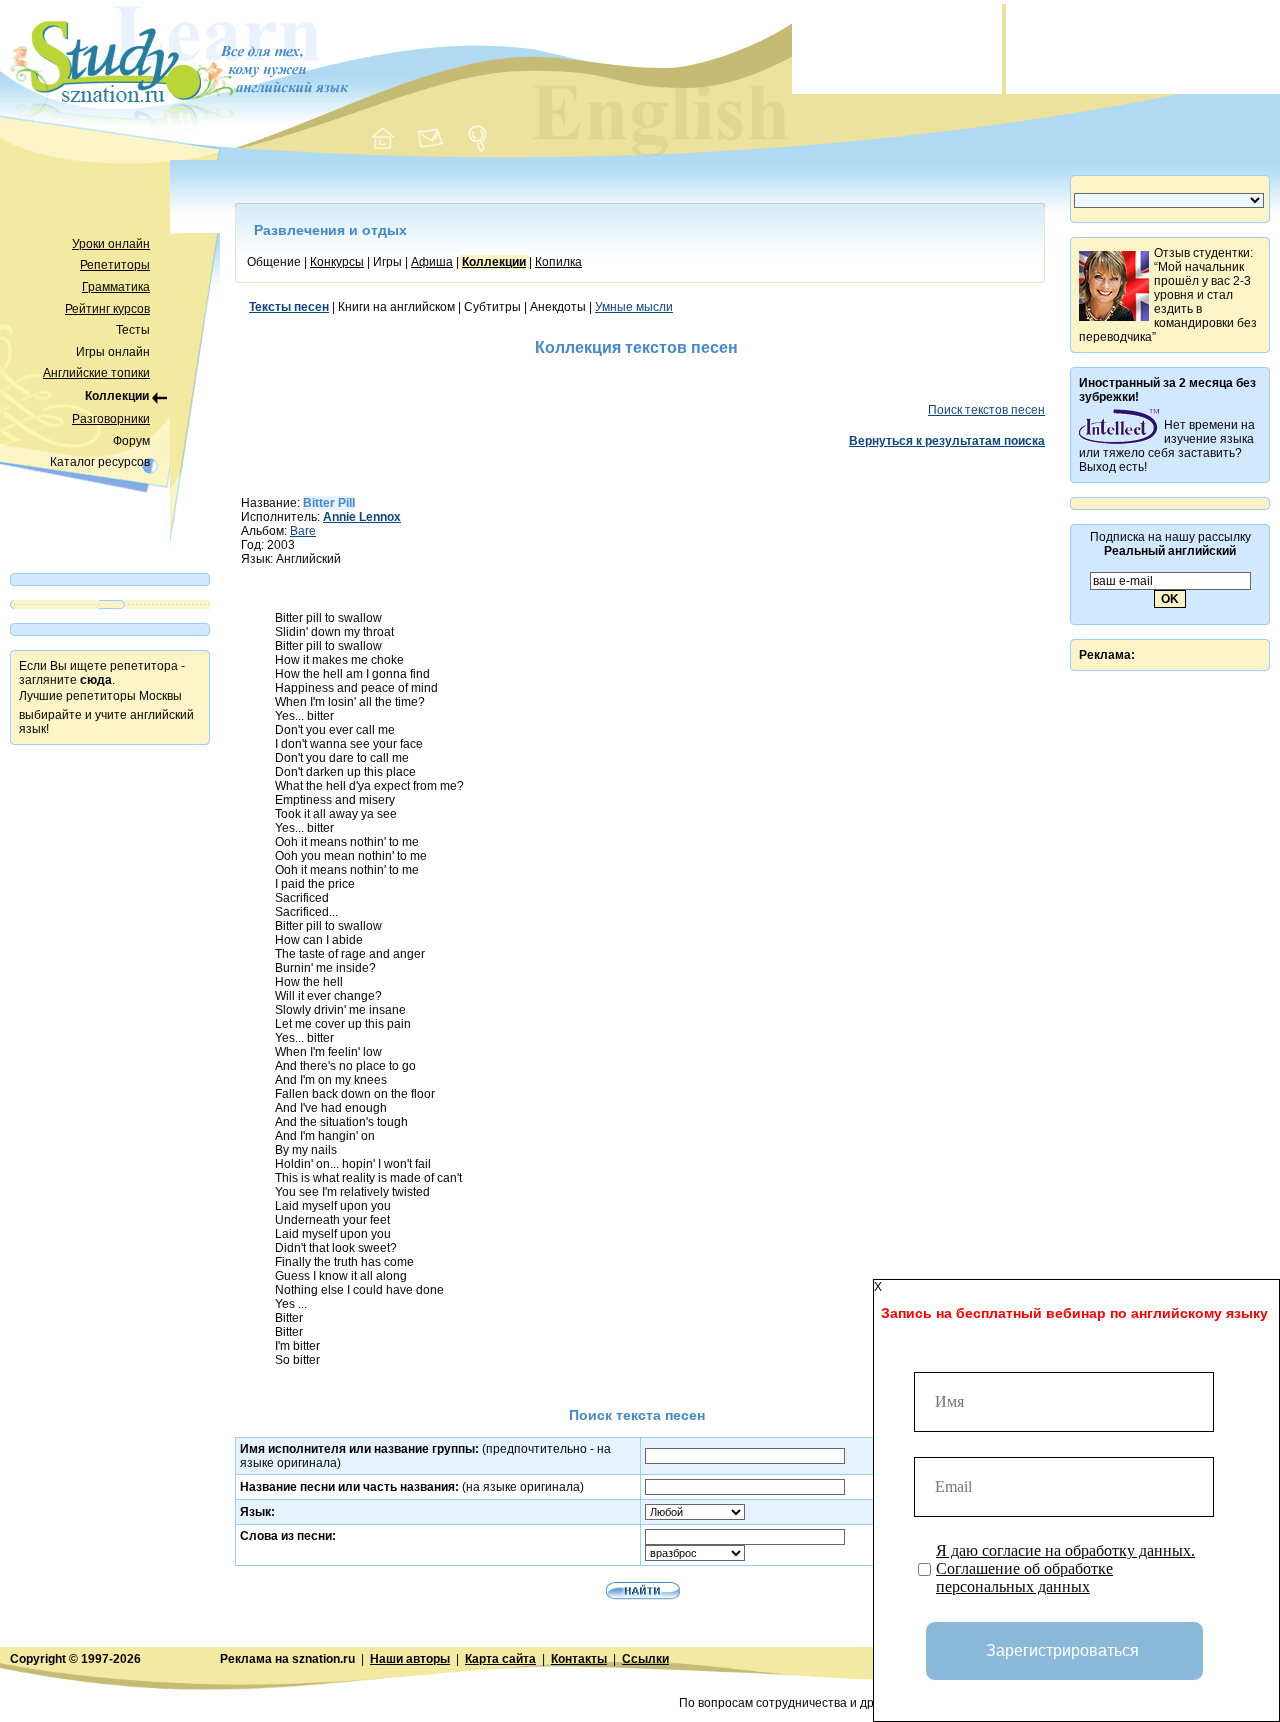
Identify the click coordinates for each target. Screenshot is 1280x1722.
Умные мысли (634, 307)
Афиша (432, 262)
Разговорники (111, 419)
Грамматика (116, 287)
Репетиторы (115, 265)
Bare (303, 531)
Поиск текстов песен (986, 410)
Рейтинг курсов (107, 309)
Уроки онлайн (111, 244)
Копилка (558, 262)
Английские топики (96, 373)
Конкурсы (337, 262)
